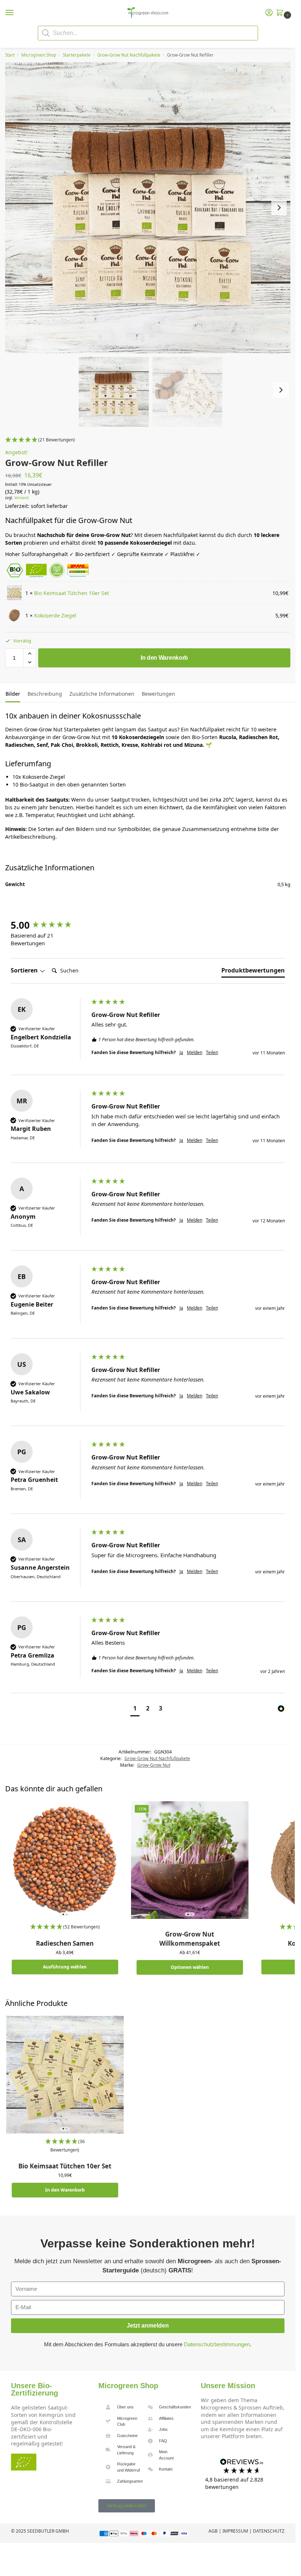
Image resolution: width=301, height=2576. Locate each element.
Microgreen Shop (39, 55)
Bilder (13, 694)
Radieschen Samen (65, 1943)
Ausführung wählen (65, 1967)
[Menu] (17, 13)
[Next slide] (279, 208)
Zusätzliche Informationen (102, 694)
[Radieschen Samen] (65, 1860)
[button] (281, 13)
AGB (213, 2531)
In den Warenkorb (164, 658)
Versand (21, 498)
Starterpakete (77, 55)
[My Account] (269, 13)
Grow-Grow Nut (154, 1765)
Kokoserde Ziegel (55, 615)
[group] (49, 925)
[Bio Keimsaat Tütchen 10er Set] (65, 2075)
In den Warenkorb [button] (65, 2190)
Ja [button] (181, 1053)
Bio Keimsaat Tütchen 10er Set (72, 593)
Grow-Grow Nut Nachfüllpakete (129, 55)
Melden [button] (195, 1053)
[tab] (13, 693)
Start (10, 55)
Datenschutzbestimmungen (217, 2344)
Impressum (235, 2531)
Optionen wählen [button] (190, 1967)
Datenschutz (269, 2531)
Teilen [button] (212, 1053)
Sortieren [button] (25, 970)
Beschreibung (45, 694)
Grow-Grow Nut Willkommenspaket (190, 1939)
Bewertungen (158, 694)
